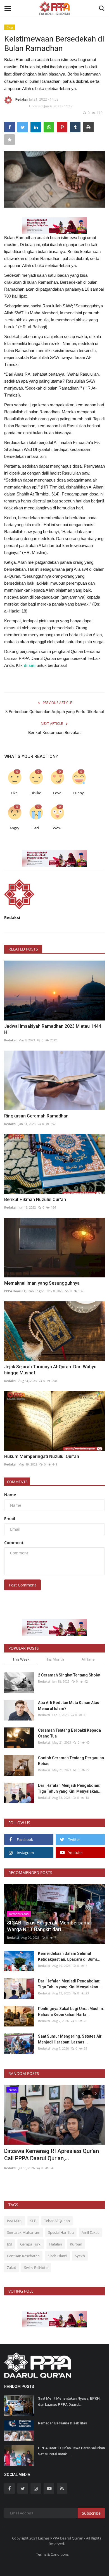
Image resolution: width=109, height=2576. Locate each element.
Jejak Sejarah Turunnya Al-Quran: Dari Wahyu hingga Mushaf (50, 1370)
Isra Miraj (15, 2221)
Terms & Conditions (52, 2554)
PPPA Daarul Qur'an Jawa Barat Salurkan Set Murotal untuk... (71, 2451)
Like (14, 793)
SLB (33, 2221)
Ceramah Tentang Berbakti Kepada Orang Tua (69, 1733)
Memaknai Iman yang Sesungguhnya (42, 1283)
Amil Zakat (90, 2232)
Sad (36, 828)
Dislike (36, 793)
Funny (79, 793)
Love (57, 793)
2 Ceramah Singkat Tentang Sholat (69, 1675)
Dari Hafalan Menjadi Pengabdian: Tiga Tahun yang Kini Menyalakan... (70, 1788)
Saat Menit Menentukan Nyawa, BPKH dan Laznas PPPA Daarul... (69, 2401)
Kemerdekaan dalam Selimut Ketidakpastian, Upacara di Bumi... (69, 1956)
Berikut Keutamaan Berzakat (54, 733)
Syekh (80, 2256)
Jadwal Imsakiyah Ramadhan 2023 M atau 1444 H (53, 1029)
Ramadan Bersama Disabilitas (63, 2423)
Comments (17, 1482)
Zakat (12, 2268)
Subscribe (91, 2513)
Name (10, 1495)
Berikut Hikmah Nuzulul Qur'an (35, 1200)
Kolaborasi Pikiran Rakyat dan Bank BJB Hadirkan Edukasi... (54, 2155)
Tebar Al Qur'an (57, 2221)
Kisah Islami (57, 2256)
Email (10, 1519)
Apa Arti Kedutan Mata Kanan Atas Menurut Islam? (69, 1706)
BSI (10, 2244)
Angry (14, 828)
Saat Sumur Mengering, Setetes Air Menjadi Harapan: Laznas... (70, 2039)
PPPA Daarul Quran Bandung (26, 2168)
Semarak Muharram (24, 2232)
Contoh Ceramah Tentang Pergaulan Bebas (71, 1761)
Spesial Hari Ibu (61, 2232)
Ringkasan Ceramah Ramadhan (36, 1116)
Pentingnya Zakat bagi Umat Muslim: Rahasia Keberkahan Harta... (71, 2012)
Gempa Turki (31, 2244)
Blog (10, 27)
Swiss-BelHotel (36, 2268)
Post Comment (22, 1585)
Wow (57, 828)
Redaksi (22, 99)
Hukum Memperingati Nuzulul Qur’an (42, 1456)
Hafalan (56, 2244)
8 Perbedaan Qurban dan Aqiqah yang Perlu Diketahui (55, 712)
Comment (14, 1543)
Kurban (76, 2244)
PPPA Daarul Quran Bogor (24, 1291)
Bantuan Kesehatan (23, 2256)
